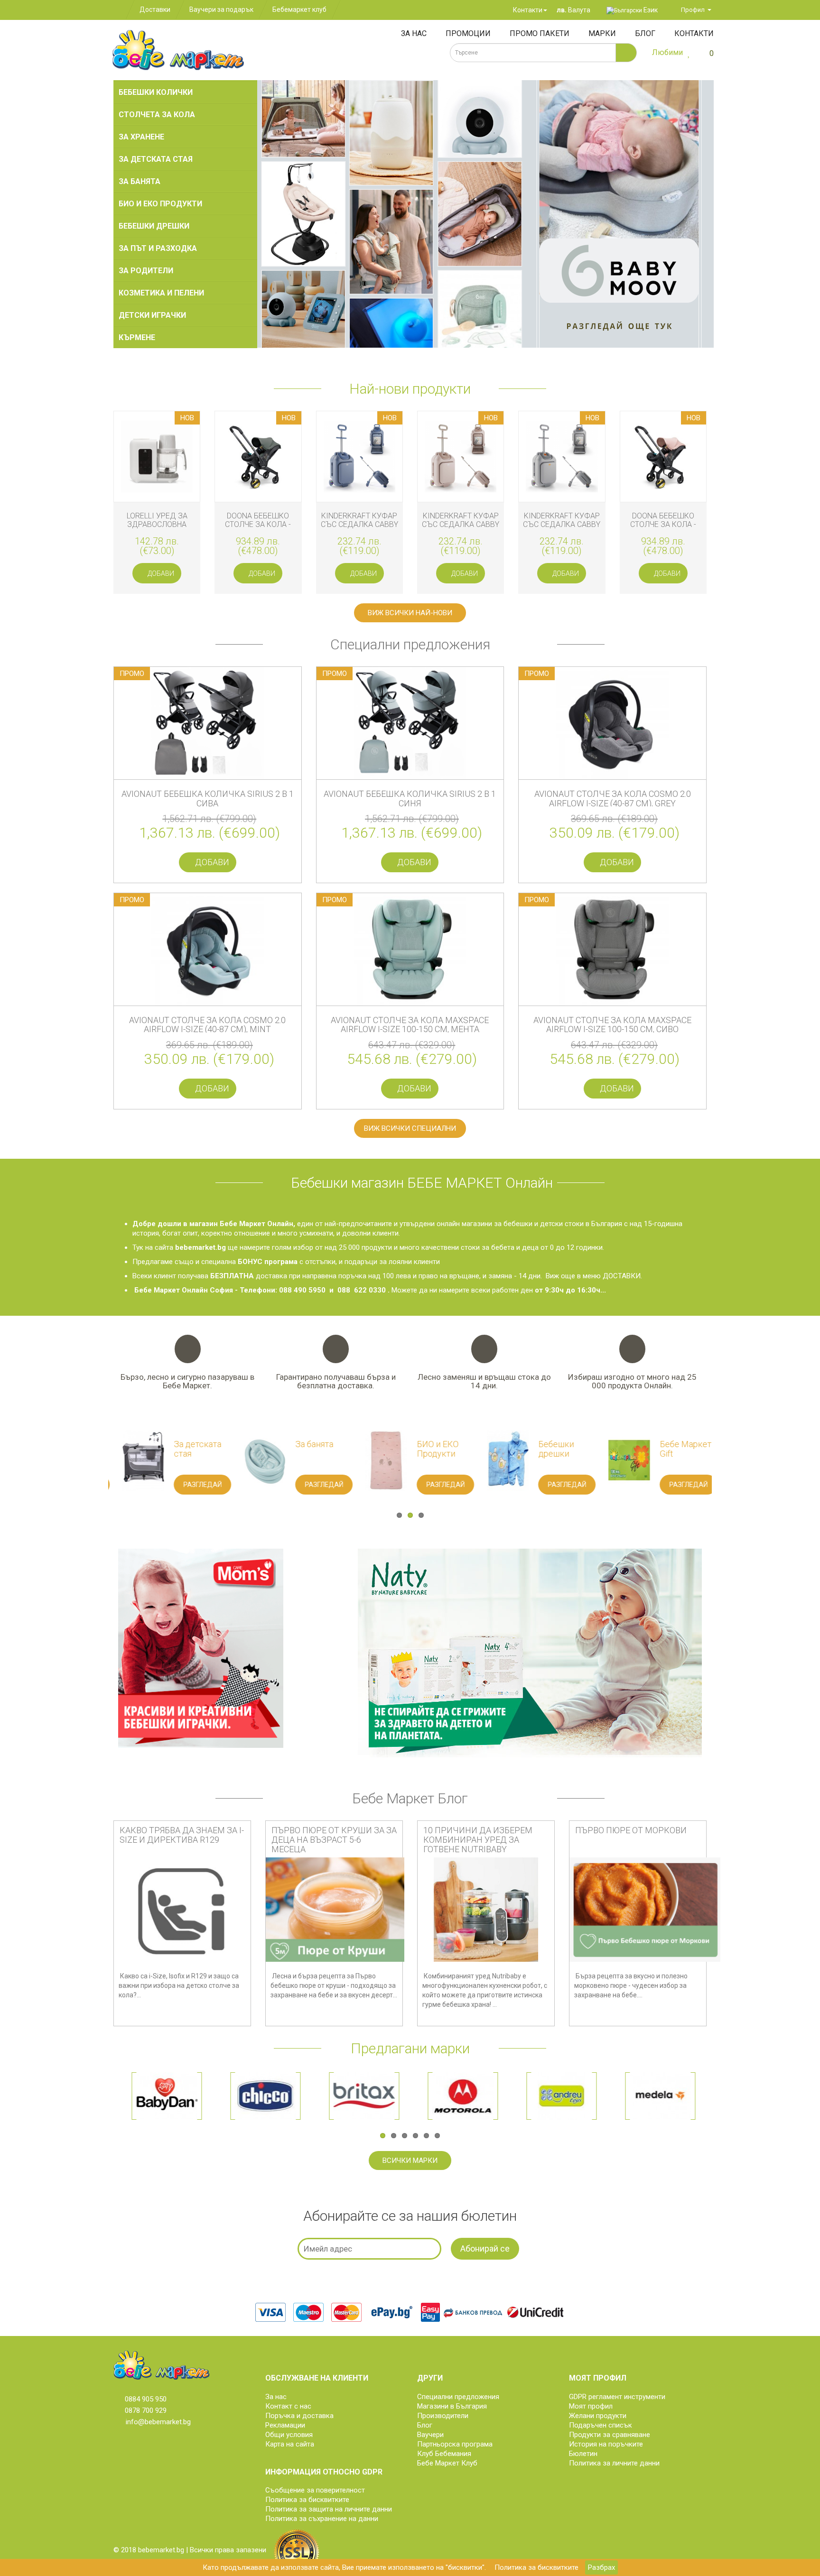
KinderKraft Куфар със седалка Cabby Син (359, 524)
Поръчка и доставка (299, 2416)
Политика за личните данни (614, 2463)
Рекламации (285, 2425)
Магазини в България (452, 2406)
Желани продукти (598, 2416)
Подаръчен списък (601, 2425)
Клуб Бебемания (444, 2454)
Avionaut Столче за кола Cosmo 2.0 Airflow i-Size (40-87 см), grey (613, 799)
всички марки (410, 2161)
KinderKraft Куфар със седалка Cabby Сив (562, 524)
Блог (645, 33)
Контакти (527, 10)
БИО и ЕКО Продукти (160, 204)
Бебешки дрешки (154, 226)
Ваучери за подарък (221, 9)
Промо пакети (540, 33)
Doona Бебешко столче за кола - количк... (258, 524)
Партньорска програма (455, 2444)
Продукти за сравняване (610, 2435)
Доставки (155, 9)
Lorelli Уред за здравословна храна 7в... (157, 524)
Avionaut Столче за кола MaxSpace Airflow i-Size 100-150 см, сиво (612, 1025)
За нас (414, 33)
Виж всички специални (410, 1128)
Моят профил (591, 2406)
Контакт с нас (288, 2406)
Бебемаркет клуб (299, 9)
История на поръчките (606, 2444)
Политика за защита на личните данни (329, 2509)
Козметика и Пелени (161, 293)
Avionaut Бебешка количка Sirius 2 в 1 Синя (410, 799)
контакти (694, 33)
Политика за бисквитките (536, 2567)
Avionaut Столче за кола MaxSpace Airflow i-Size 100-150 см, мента (410, 1025)
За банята (140, 181)
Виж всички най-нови (410, 613)
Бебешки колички (156, 92)
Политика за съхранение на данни (322, 2519)
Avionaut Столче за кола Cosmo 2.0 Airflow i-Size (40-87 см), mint (207, 1025)
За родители (146, 271)
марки (602, 33)
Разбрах (601, 2567)
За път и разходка (158, 248)
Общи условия (289, 2435)
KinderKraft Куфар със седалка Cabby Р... (461, 524)
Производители (443, 2416)
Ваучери (430, 2435)
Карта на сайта (290, 2444)
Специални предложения (458, 2397)
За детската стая (156, 159)
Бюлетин (583, 2454)
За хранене (141, 137)
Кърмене (137, 337)
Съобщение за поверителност (315, 2490)
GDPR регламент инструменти (617, 2397)
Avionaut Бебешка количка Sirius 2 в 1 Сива (208, 799)
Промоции (468, 33)
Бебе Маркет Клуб (447, 2463)
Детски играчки (152, 315)
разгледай (116, 1485)
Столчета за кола (157, 115)
